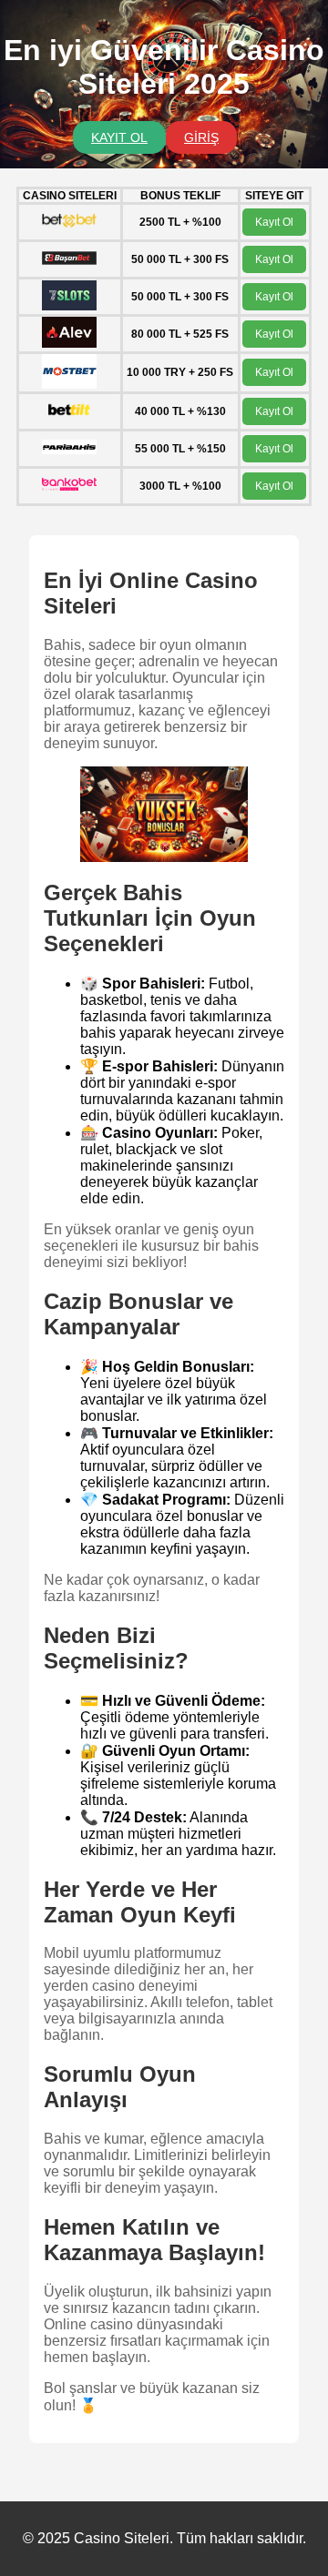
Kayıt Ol (274, 222)
